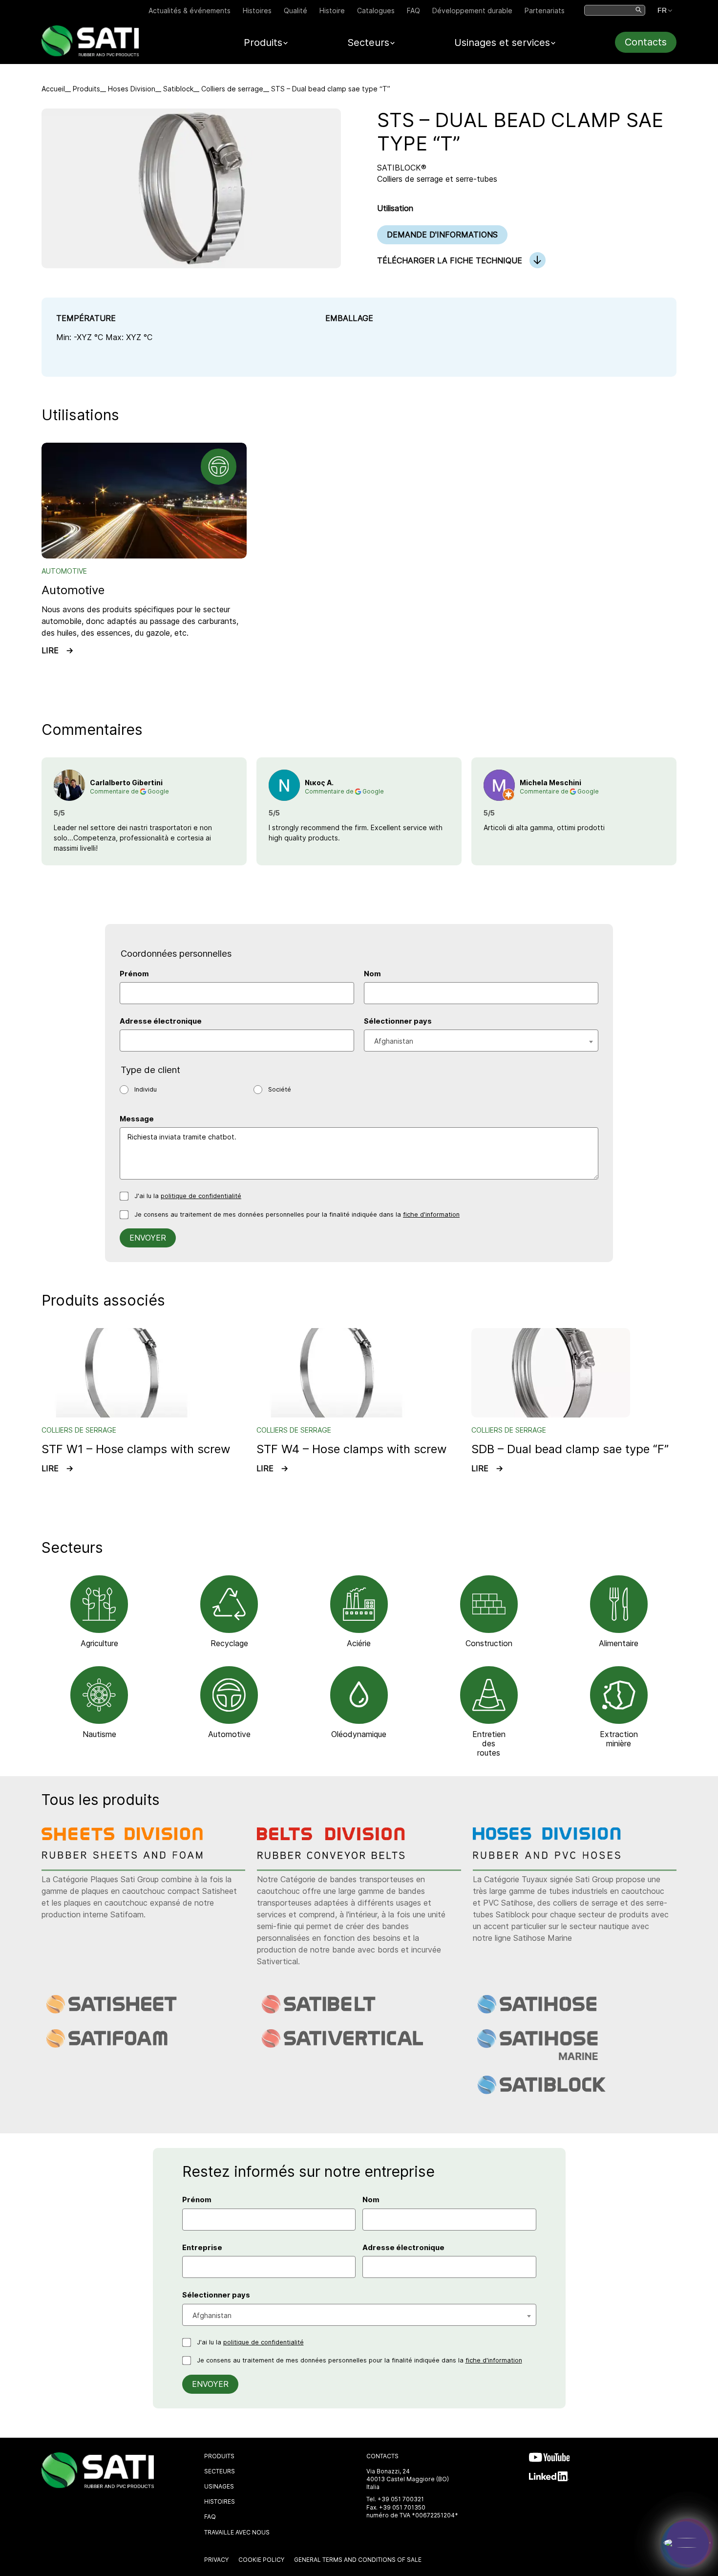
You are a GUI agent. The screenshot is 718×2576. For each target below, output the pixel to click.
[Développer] (687, 2543)
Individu (146, 1089)
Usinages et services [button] (502, 43)
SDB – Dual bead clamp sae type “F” (570, 1449)
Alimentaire (619, 1643)
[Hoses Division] (554, 1856)
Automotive (73, 590)
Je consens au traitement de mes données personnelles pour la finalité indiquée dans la (297, 1214)
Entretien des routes (489, 1743)
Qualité (296, 11)
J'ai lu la (188, 1196)
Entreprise (202, 2248)
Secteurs (220, 2471)
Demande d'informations (442, 235)
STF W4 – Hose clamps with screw (352, 1449)
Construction (489, 1643)
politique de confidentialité (201, 1196)
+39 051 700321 (401, 2499)
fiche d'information (431, 1214)
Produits (86, 89)
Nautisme (99, 1734)
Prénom (134, 974)
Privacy (216, 2560)
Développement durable (472, 11)
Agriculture (99, 1643)
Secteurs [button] (368, 43)
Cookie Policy (261, 2560)
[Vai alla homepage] (90, 54)
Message (137, 1119)
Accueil (53, 89)
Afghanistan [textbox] (394, 1041)
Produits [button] (263, 43)
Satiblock (178, 89)
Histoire (332, 11)
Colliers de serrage (232, 89)
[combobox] (481, 1041)
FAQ (413, 11)
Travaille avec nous (237, 2532)
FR (662, 10)
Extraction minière (619, 1739)
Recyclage (229, 1643)
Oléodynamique (359, 1734)
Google (158, 791)
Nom (372, 974)
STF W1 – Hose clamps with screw (136, 1449)
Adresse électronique (161, 1021)
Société (280, 1089)
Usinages (219, 2486)
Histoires (257, 11)
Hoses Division (132, 89)
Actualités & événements (190, 11)
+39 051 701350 (402, 2507)
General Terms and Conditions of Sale (358, 2560)
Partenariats (545, 11)
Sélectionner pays (398, 1021)
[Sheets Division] (123, 1856)
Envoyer (148, 1238)
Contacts (646, 42)
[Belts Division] (338, 1856)
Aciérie (359, 1643)
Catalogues (376, 11)
